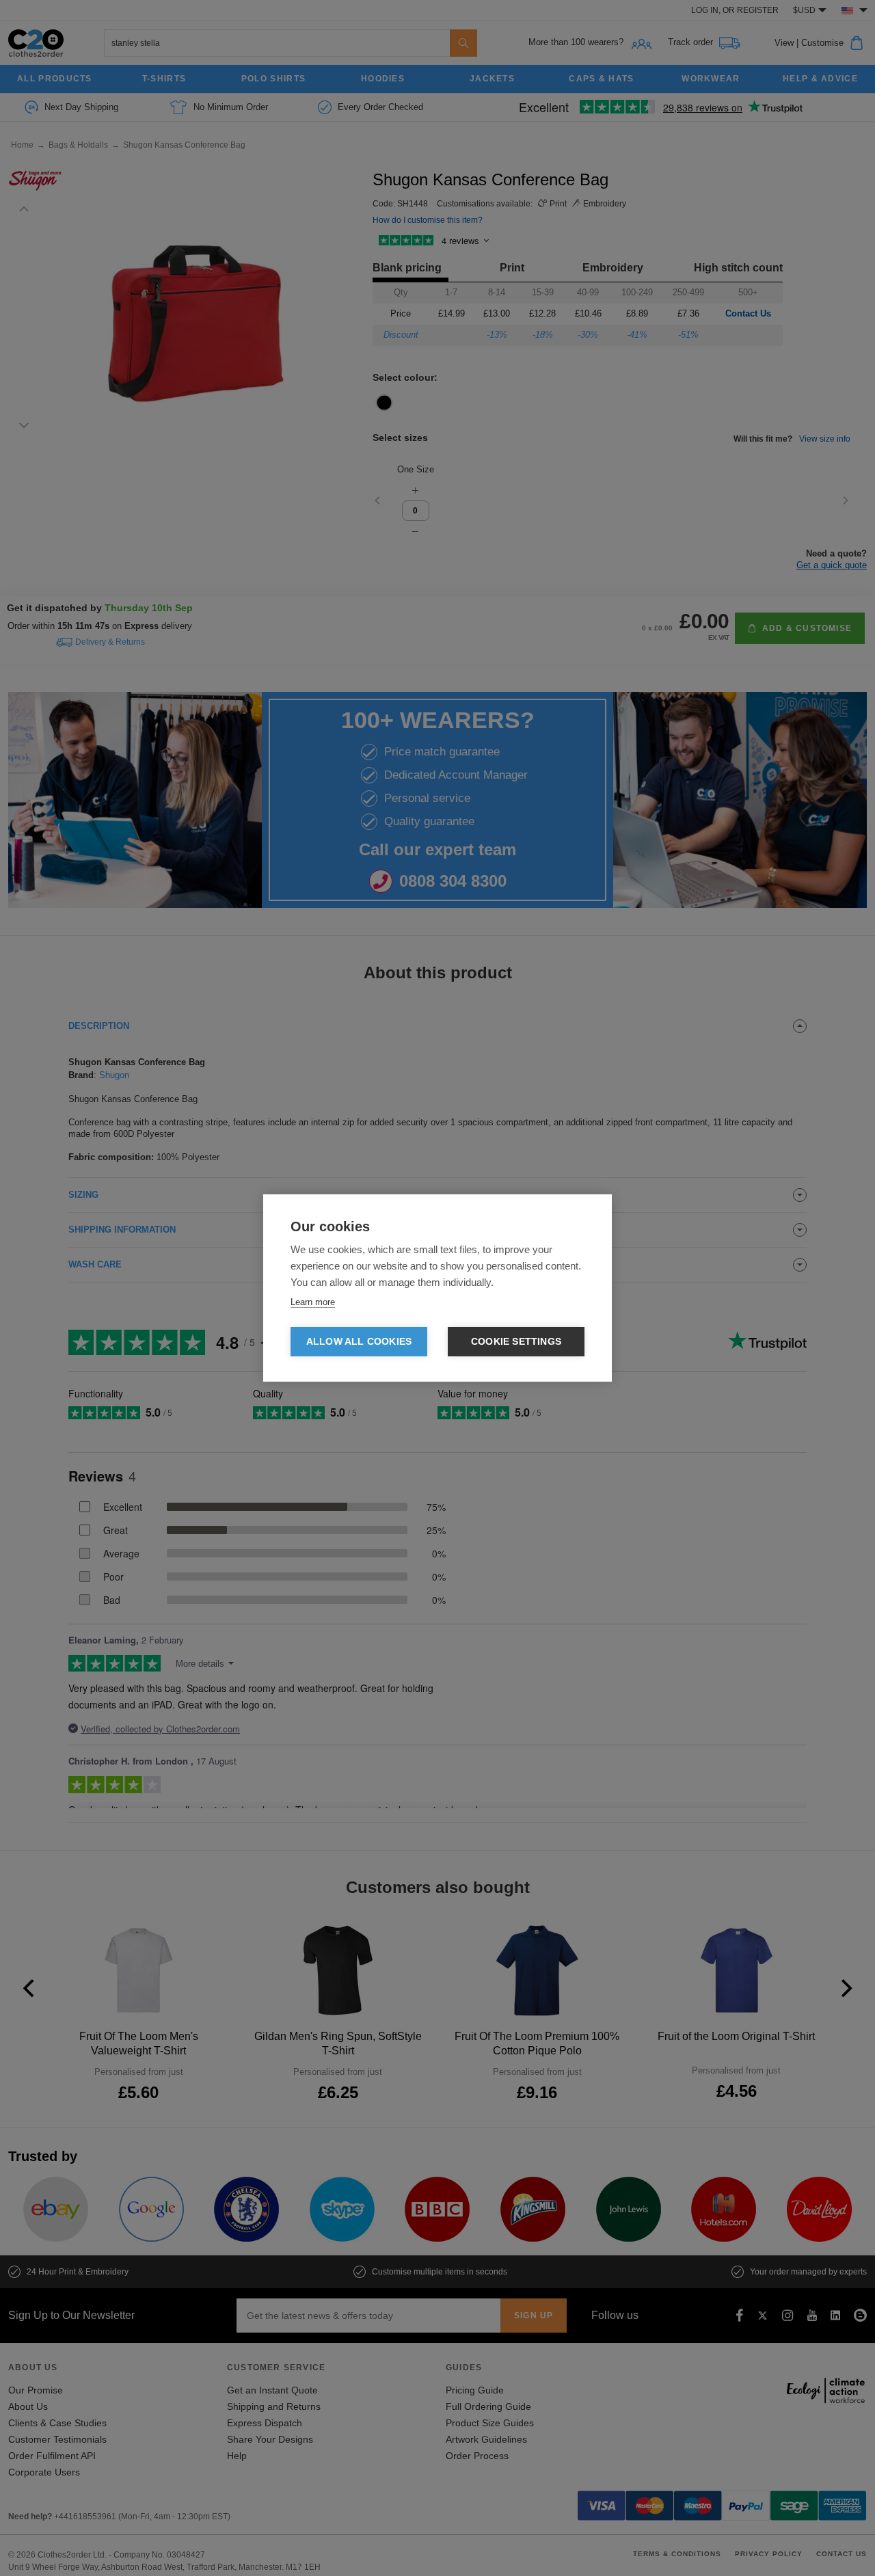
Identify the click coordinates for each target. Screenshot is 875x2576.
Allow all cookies (359, 1342)
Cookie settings (516, 1342)
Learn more (313, 1302)
